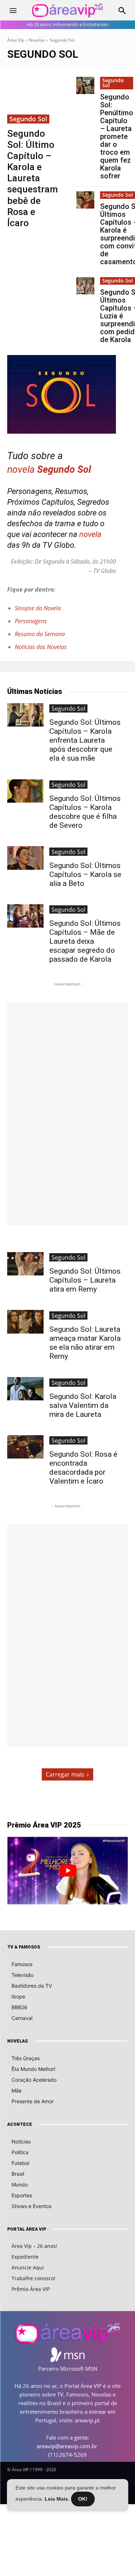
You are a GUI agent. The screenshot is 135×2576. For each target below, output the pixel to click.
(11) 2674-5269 (67, 2455)
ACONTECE (20, 2124)
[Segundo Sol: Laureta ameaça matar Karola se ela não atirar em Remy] (25, 1322)
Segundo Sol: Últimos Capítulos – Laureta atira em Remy (85, 1280)
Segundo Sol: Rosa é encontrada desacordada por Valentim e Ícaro (83, 1468)
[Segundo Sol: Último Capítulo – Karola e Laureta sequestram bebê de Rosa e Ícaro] (33, 100)
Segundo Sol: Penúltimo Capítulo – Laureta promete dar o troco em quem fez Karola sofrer (117, 136)
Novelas (37, 40)
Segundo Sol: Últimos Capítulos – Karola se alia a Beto (85, 874)
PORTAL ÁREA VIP (27, 2229)
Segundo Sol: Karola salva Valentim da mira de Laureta (83, 1405)
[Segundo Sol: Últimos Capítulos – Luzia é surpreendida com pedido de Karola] (85, 286)
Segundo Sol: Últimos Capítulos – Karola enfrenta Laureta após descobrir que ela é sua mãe (85, 740)
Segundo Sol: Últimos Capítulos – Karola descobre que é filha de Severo (85, 812)
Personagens (31, 621)
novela (21, 470)
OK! (83, 2499)
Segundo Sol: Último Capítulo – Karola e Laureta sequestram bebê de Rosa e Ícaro (33, 178)
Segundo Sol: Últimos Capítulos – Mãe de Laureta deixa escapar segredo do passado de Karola (85, 941)
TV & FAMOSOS (24, 1947)
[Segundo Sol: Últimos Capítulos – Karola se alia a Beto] (25, 858)
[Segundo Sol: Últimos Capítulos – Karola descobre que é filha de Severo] (25, 791)
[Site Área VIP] (67, 11)
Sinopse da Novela (38, 608)
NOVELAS (17, 2041)
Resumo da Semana (40, 634)
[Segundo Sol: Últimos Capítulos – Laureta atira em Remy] (25, 1264)
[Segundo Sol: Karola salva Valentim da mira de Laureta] (25, 1389)
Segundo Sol (28, 119)
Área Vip (16, 40)
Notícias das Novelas (41, 647)
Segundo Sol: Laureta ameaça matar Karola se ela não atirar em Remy (85, 1343)
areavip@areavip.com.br (67, 2446)
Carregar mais (65, 1774)
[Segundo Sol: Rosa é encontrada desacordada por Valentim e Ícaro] (25, 1447)
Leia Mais (56, 2499)
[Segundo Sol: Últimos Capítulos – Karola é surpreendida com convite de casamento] (85, 200)
